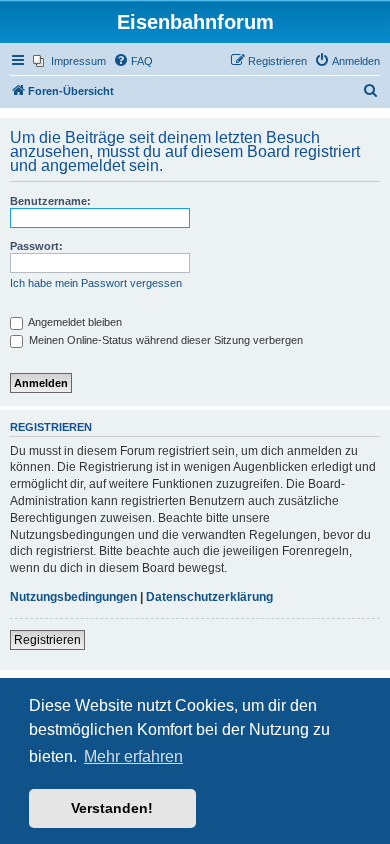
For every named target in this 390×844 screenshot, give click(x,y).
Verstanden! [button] (112, 808)
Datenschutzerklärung (209, 597)
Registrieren (47, 640)
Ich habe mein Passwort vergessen (96, 283)
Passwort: (36, 246)
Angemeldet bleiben (74, 322)
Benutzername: (50, 201)
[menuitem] (69, 61)
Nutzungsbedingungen (73, 597)
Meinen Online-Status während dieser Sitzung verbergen (164, 340)
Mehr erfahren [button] (133, 756)
